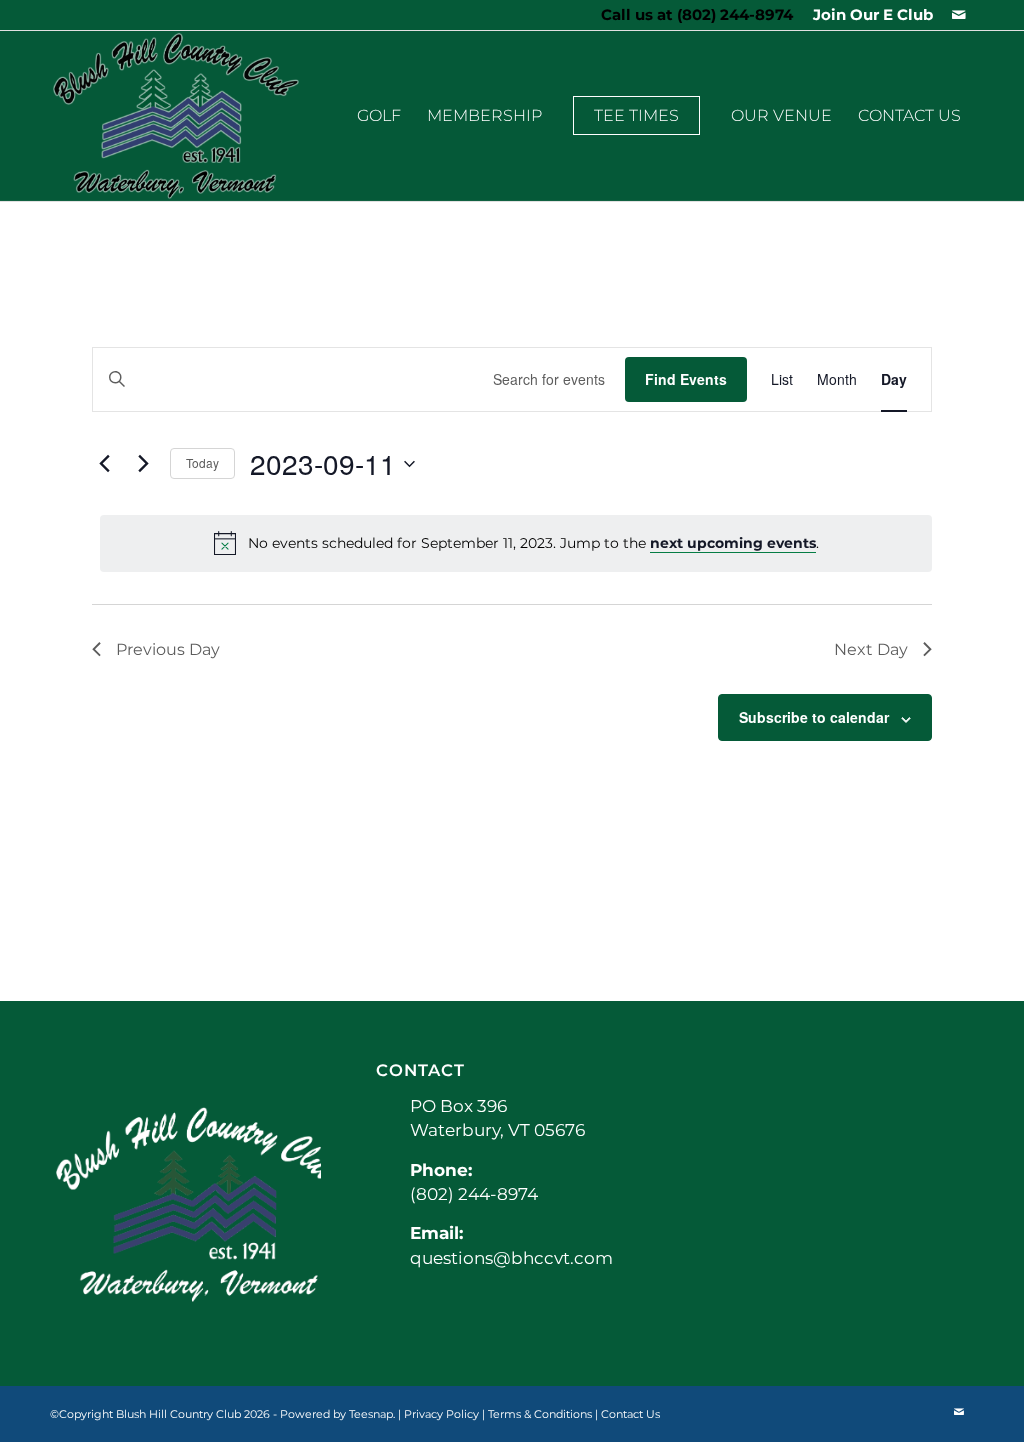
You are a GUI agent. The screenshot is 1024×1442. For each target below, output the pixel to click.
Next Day (871, 649)
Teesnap (371, 1414)
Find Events (686, 379)
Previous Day (168, 649)
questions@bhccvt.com (511, 1258)
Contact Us (630, 1414)
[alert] (516, 543)
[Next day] (143, 464)
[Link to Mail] (959, 15)
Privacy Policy (441, 1414)
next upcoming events (733, 543)
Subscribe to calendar (814, 717)
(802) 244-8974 (735, 14)
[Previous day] (104, 464)
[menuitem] (868, 15)
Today (202, 462)
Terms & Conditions (540, 1414)
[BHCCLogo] (176, 116)
